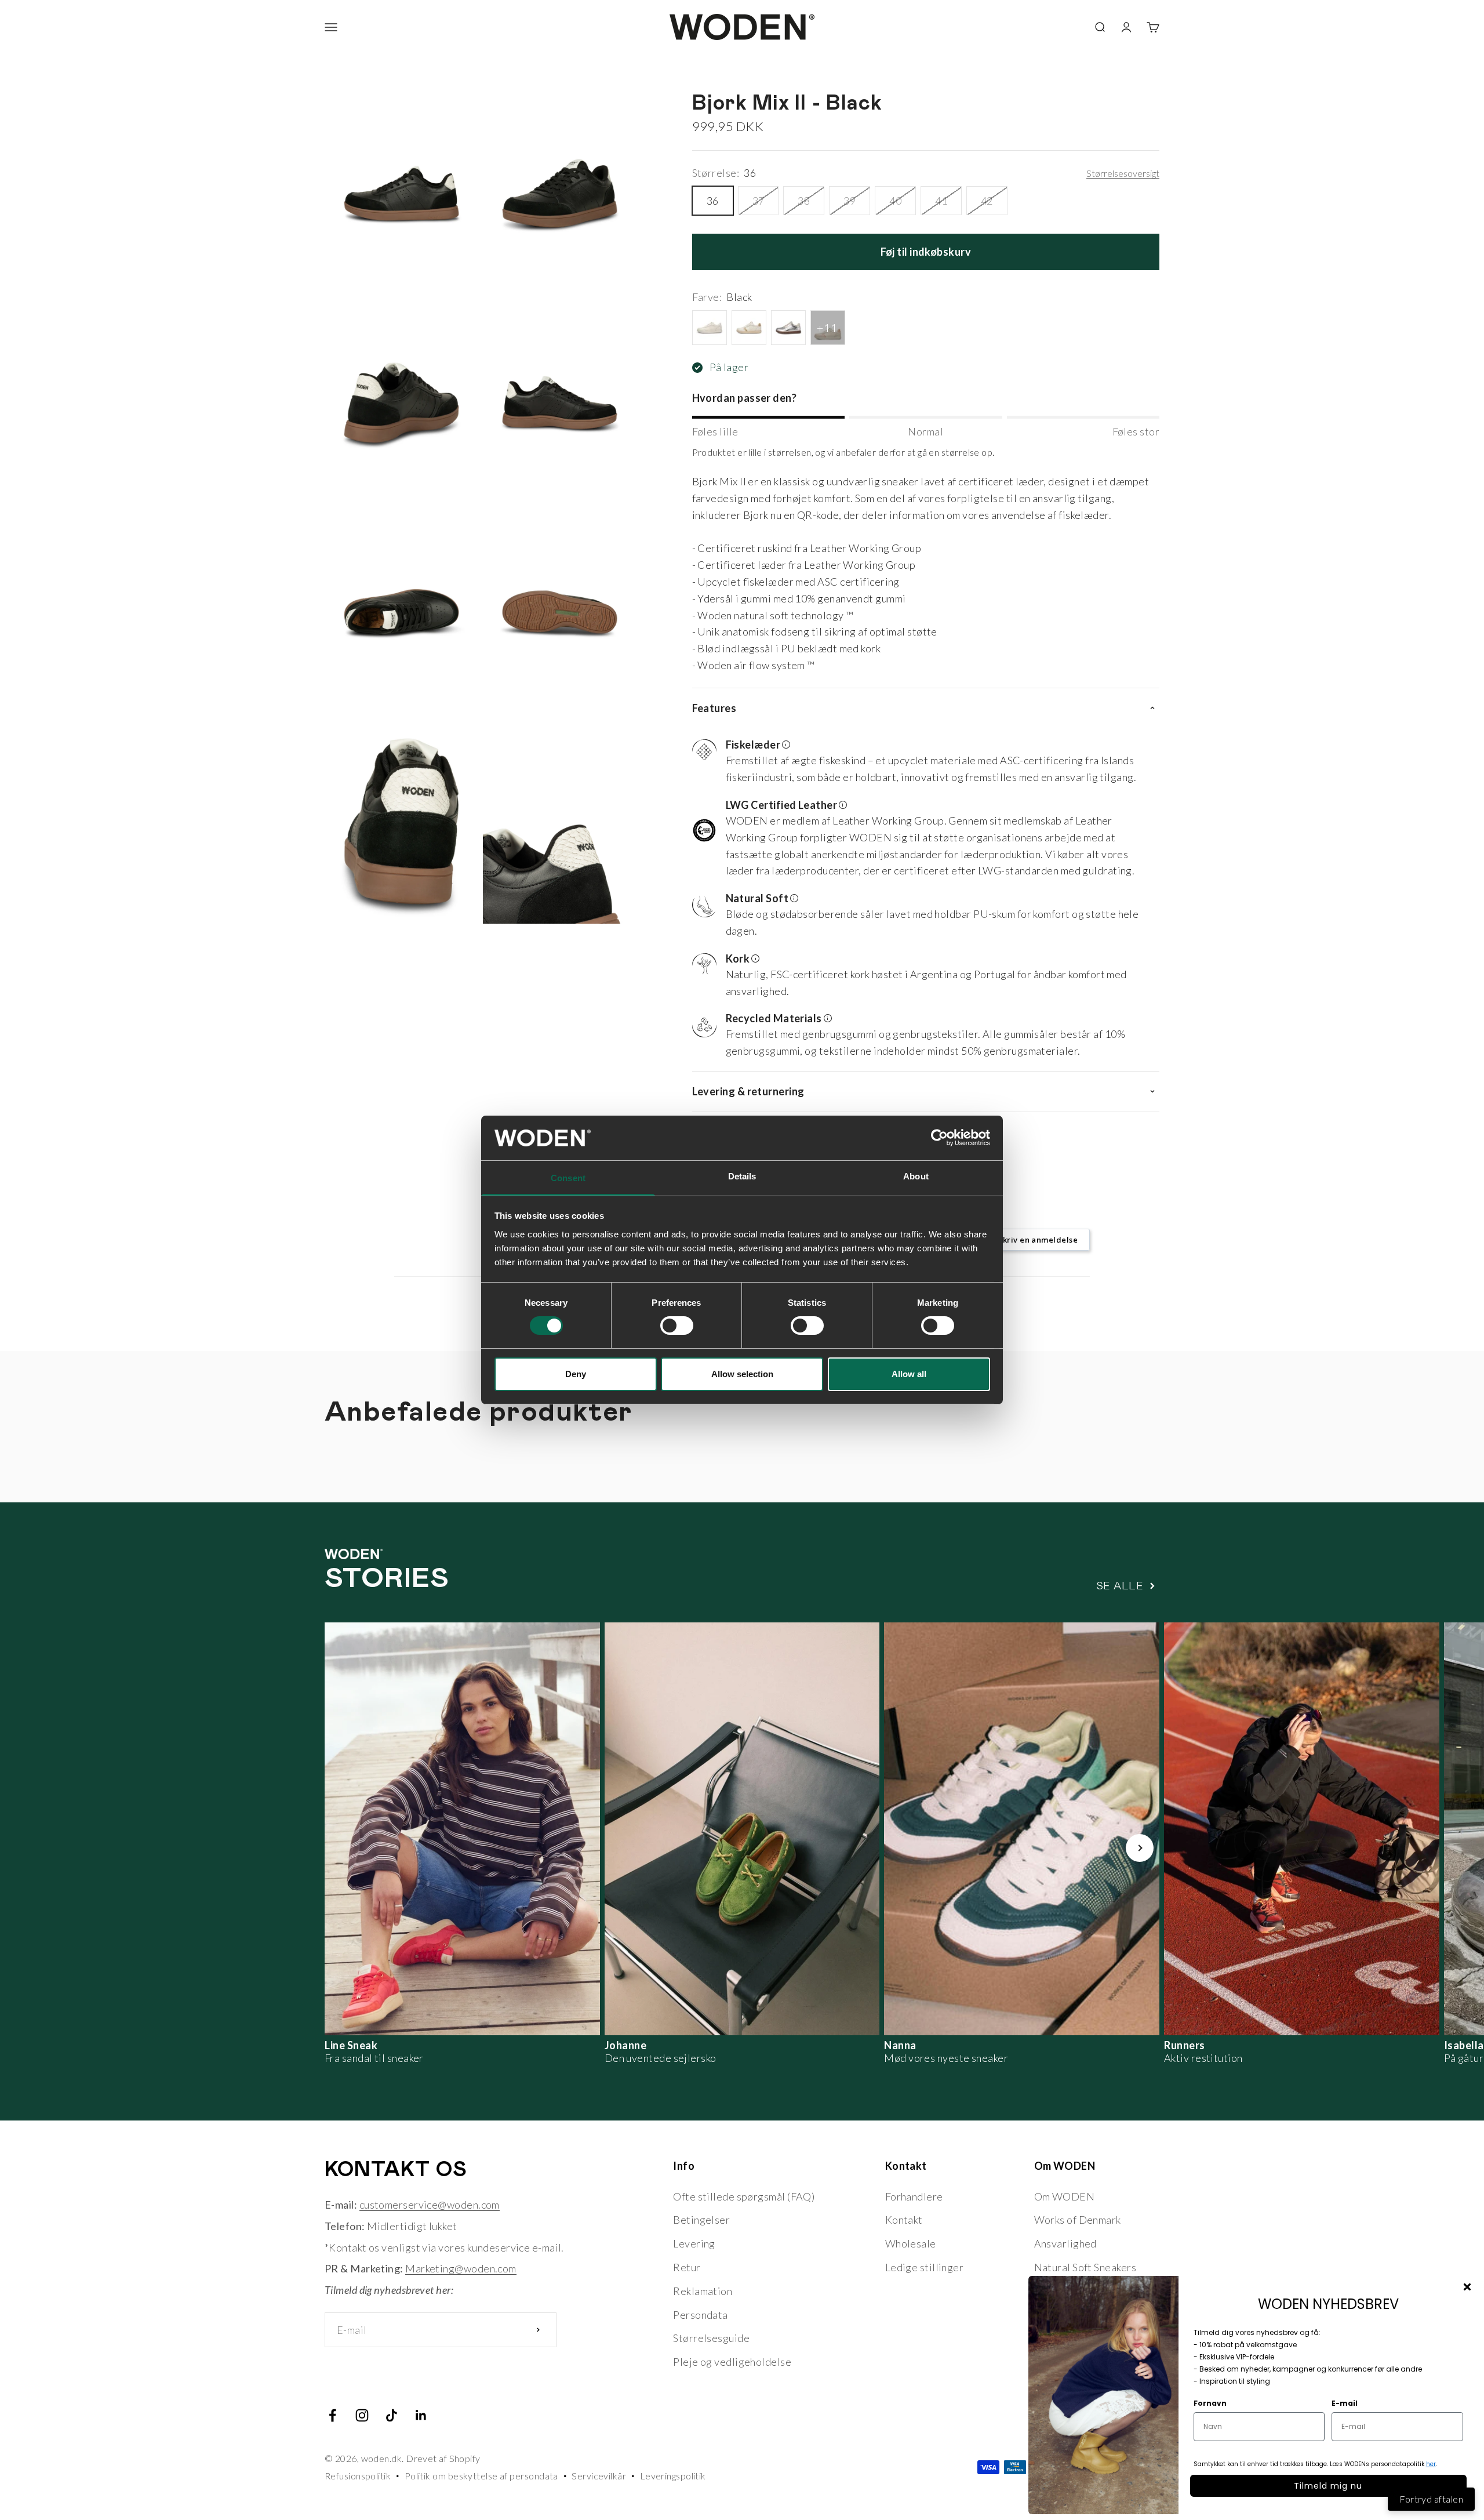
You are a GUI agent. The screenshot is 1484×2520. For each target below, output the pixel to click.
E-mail (1345, 2403)
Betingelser (701, 2220)
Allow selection (742, 1374)
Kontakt (904, 2220)
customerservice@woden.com (430, 2205)
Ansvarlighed (1065, 2243)
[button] (921, 762)
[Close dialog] (1467, 2287)
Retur (687, 2267)
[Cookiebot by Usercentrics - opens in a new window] (939, 1138)
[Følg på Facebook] (332, 2415)
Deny (576, 1374)
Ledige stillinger (925, 2267)
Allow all (909, 1374)
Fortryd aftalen (1431, 2499)
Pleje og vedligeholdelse (732, 2362)
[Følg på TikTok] (392, 2415)
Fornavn (1210, 2403)
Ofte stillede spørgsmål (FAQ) (744, 2196)
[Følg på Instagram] (362, 2415)
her (1431, 2464)
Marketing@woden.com (461, 2268)
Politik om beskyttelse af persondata (481, 2476)
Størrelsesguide (711, 2338)
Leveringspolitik (673, 2476)
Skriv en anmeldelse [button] (1038, 1240)
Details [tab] (742, 1176)
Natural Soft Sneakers (1085, 2267)
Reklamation (703, 2291)
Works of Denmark (1078, 2220)
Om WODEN (1065, 2196)
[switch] (677, 1326)
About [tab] (916, 1176)
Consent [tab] (568, 1178)
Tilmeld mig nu (1328, 2486)
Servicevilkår (599, 2476)
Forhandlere (914, 2196)
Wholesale (911, 2243)
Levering (694, 2243)
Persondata (701, 2315)
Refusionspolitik (358, 2476)
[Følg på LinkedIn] (421, 2415)
